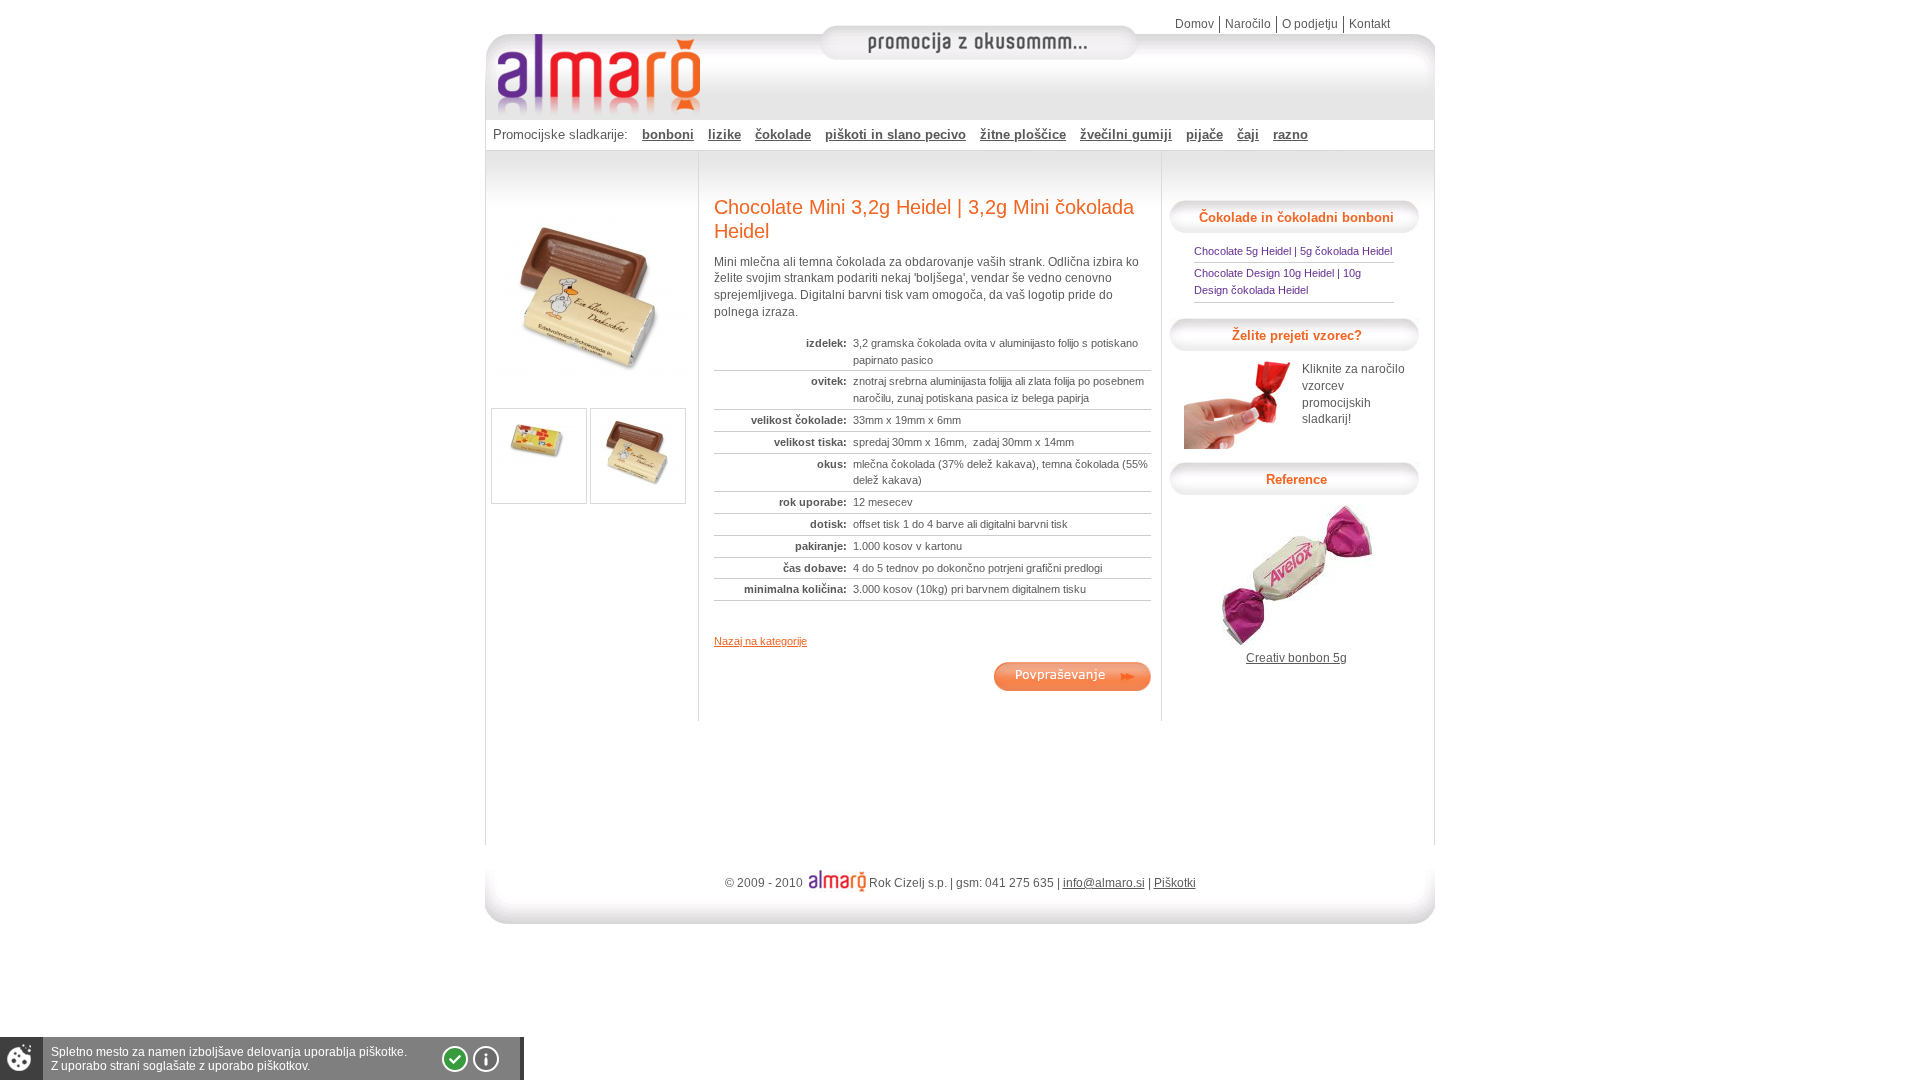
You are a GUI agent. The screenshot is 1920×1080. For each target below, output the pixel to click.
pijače (1204, 134)
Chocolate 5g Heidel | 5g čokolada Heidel (1293, 251)
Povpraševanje (1072, 676)
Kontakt (1369, 24)
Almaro (595, 55)
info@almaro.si (1104, 883)
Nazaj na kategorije (760, 641)
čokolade (783, 134)
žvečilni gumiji (1126, 134)
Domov (1194, 24)
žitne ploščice (1023, 134)
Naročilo (1248, 24)
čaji (1248, 134)
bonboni (668, 134)
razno (1290, 134)
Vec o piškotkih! (486, 1059)
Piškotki (1175, 883)
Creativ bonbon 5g (1296, 658)
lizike (724, 134)
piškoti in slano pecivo (895, 134)
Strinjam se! (455, 1059)
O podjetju (1310, 24)
